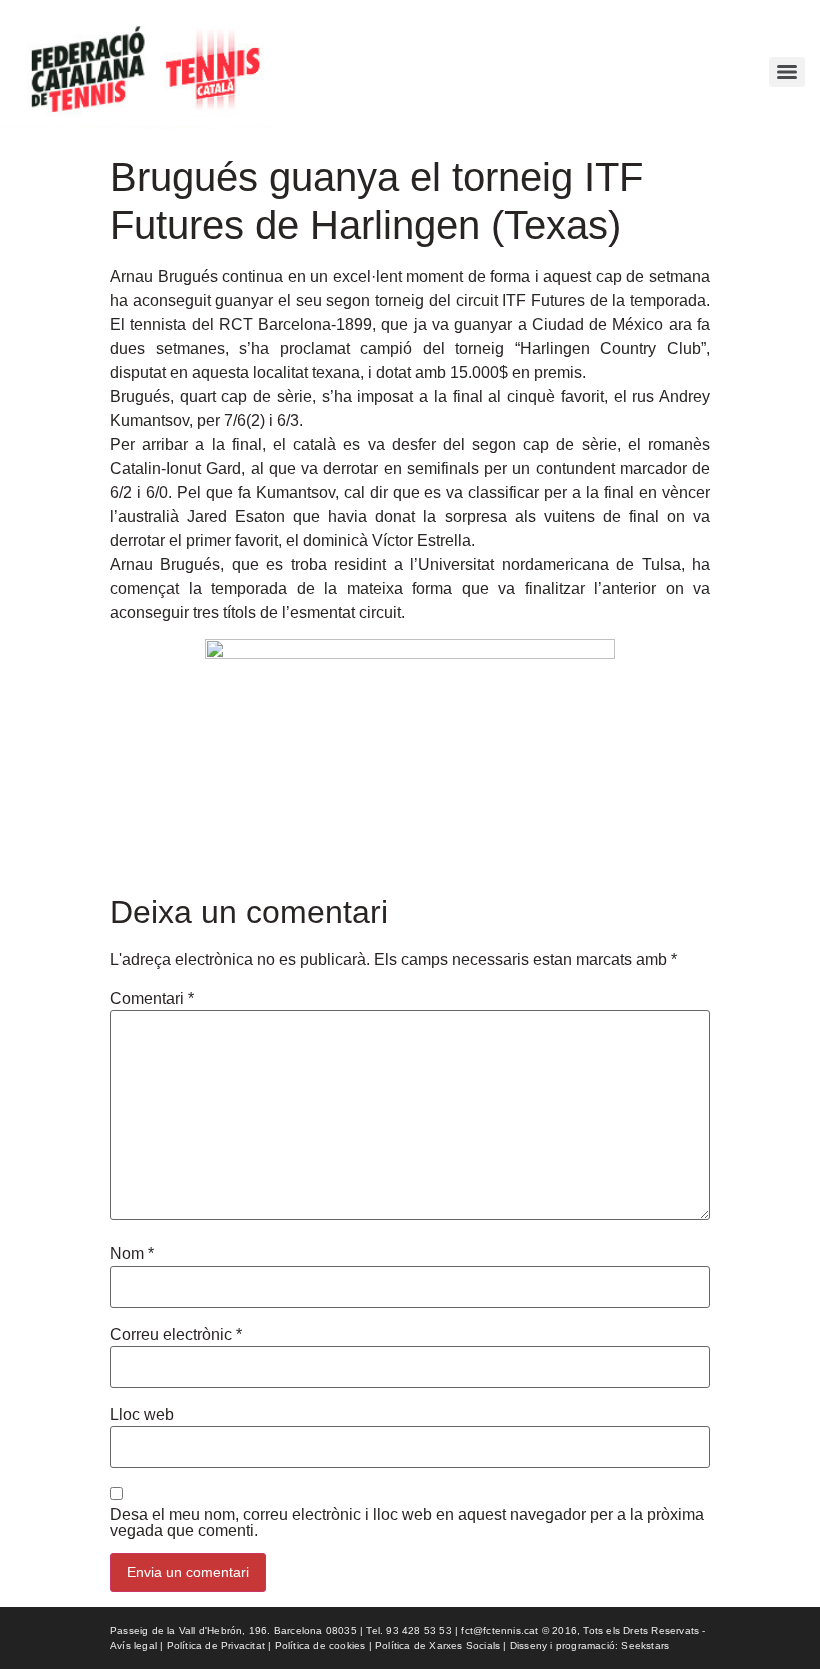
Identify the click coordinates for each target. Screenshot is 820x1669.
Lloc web (142, 1415)
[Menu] (787, 72)
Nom (132, 1254)
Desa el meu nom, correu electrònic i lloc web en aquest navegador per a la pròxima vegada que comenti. (407, 1523)
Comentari (152, 999)
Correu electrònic (176, 1335)
